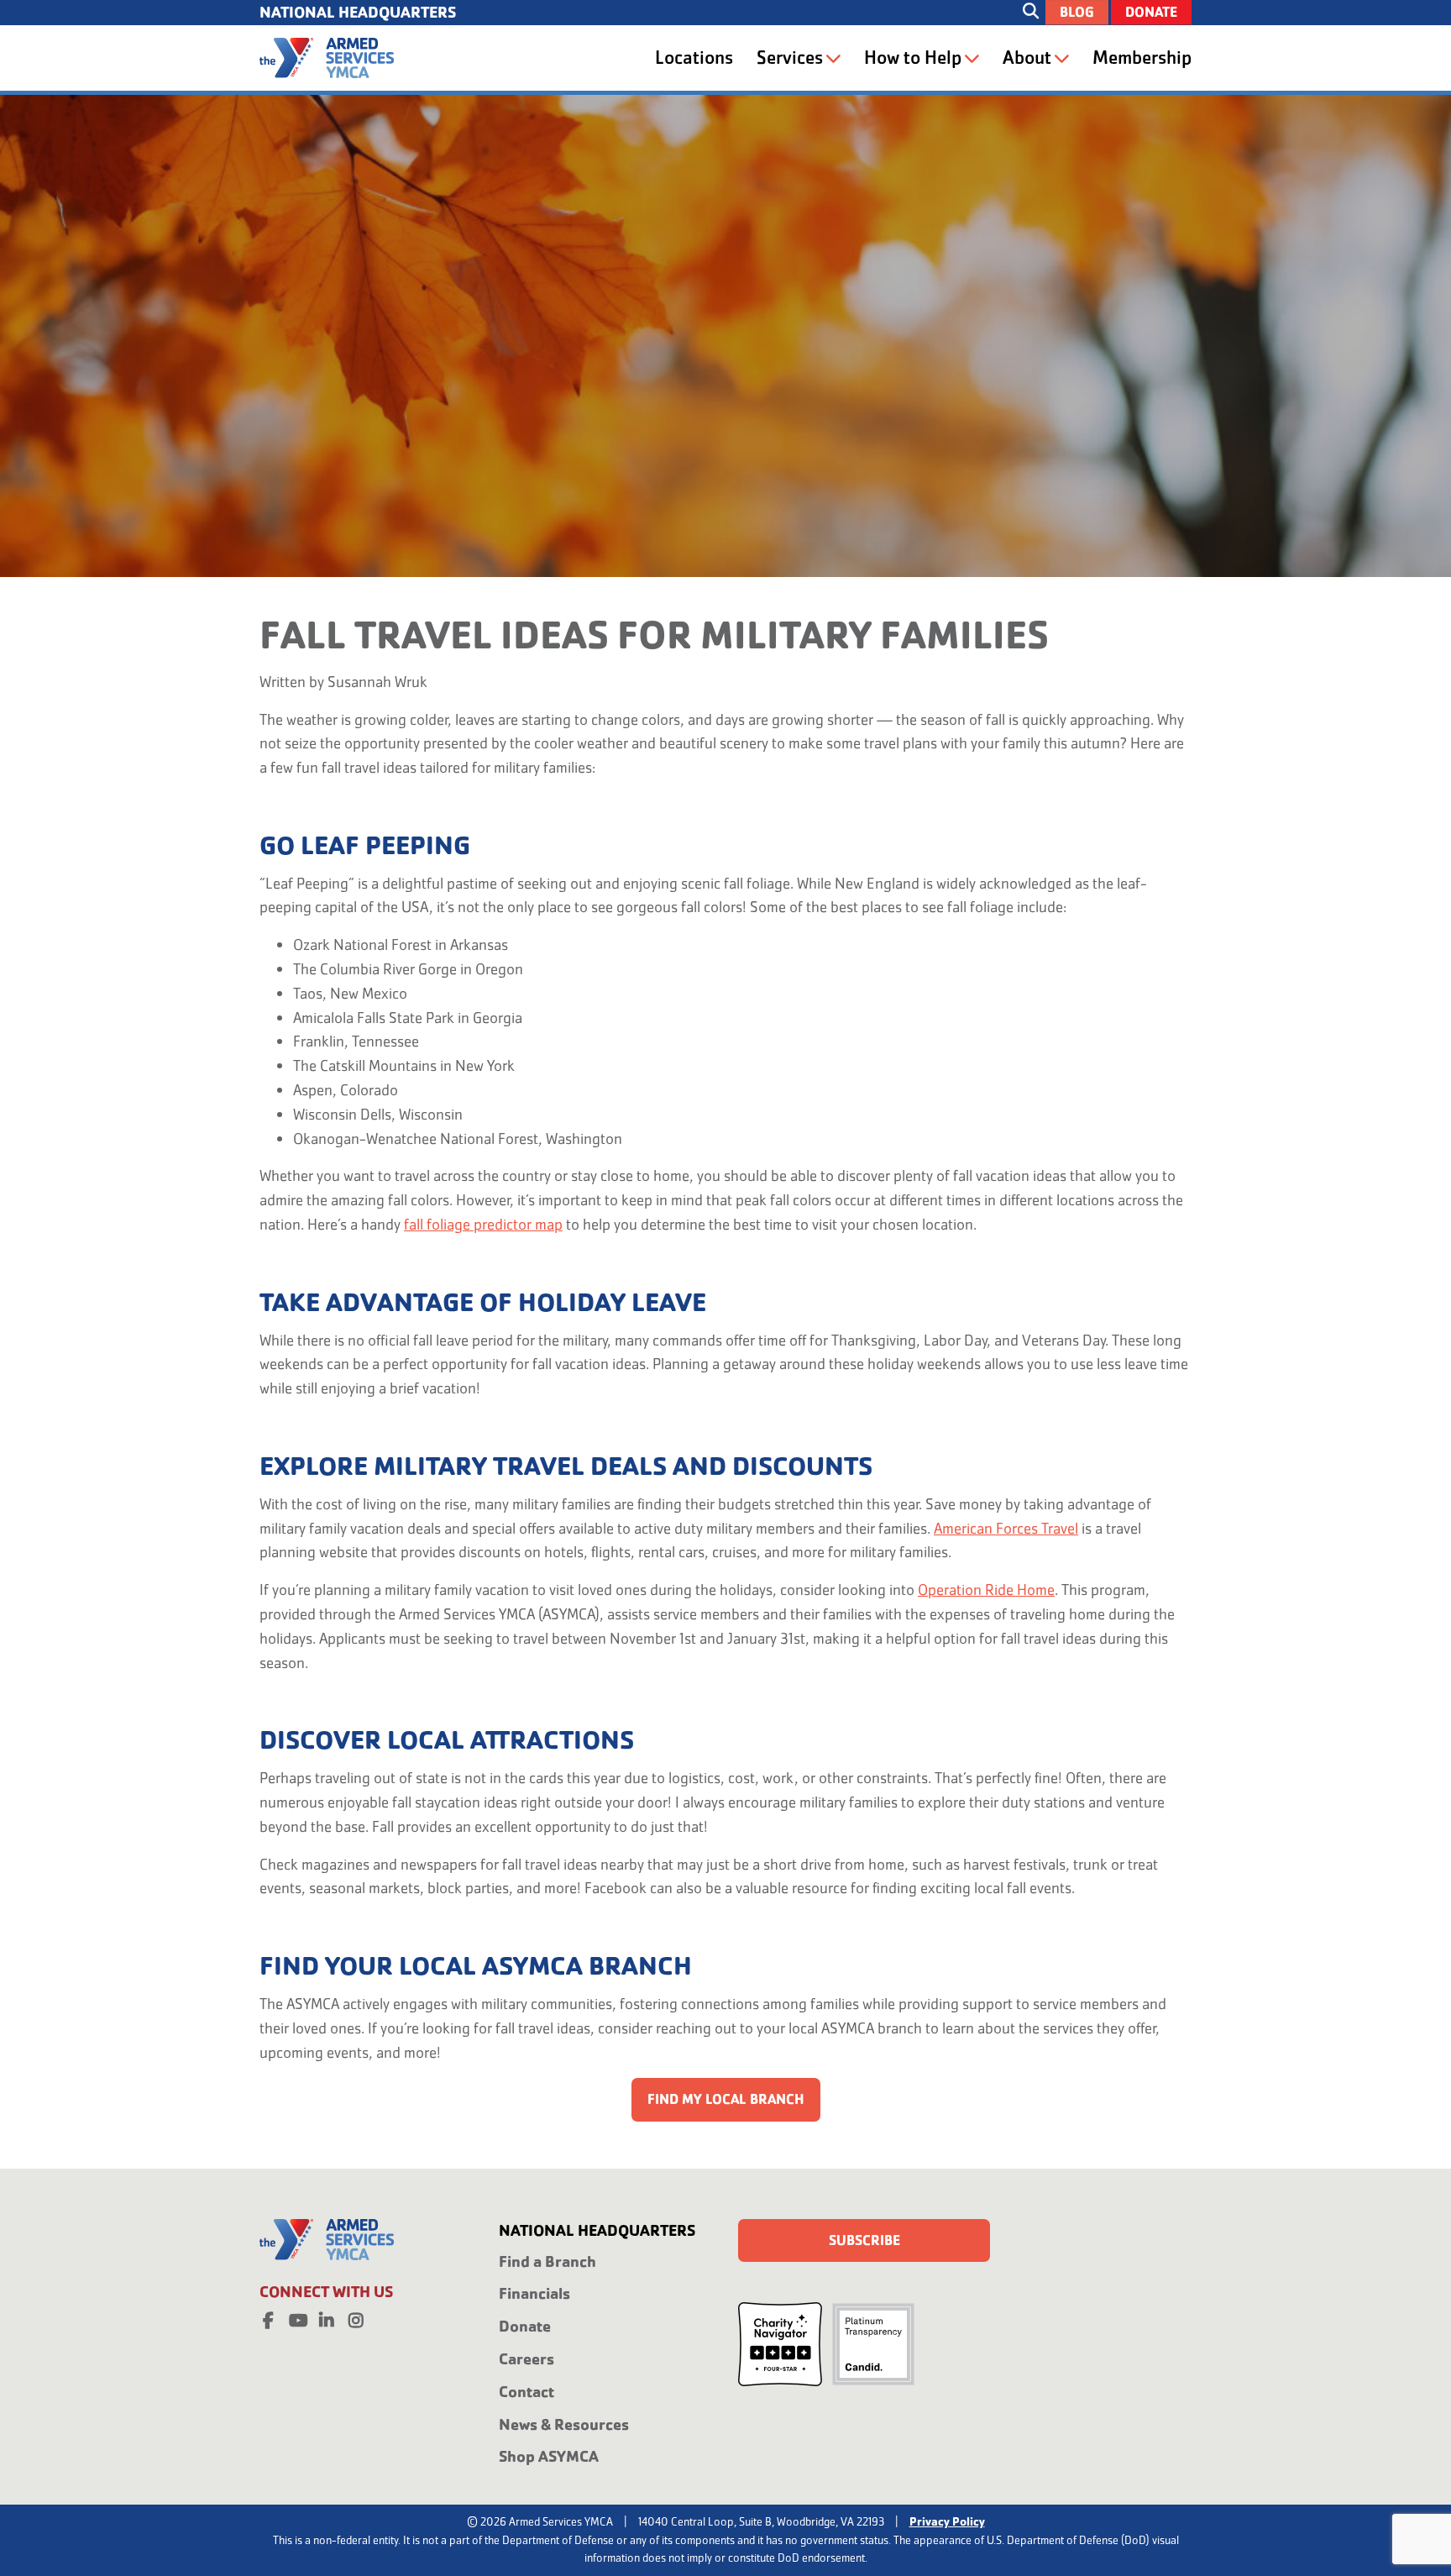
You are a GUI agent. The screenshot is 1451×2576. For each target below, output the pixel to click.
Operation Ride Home (986, 1590)
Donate (1151, 12)
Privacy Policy (947, 2521)
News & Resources (564, 2424)
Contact (526, 2392)
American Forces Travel (1006, 1528)
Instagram (356, 2317)
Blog (1077, 12)
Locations (694, 58)
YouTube (297, 2317)
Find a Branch (547, 2261)
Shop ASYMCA (549, 2456)
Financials (534, 2293)
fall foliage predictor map (483, 1224)
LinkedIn (327, 2317)
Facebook (268, 2317)
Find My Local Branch (726, 2099)
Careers (526, 2359)
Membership (1142, 58)
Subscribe (864, 2240)
